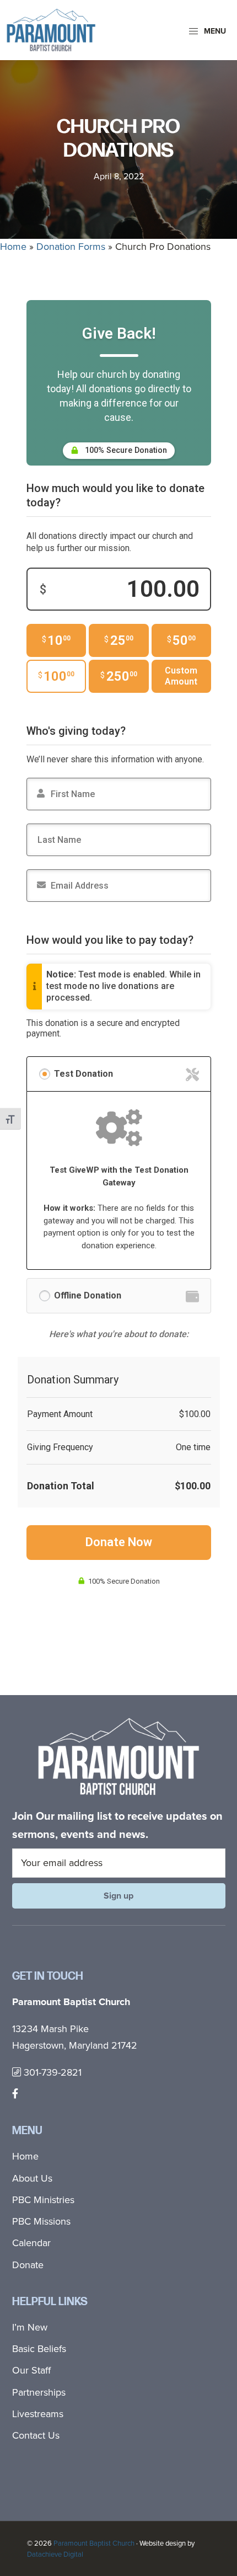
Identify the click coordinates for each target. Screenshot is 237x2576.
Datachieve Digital (55, 2554)
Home (13, 247)
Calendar (31, 2243)
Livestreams (38, 2414)
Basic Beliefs (39, 2349)
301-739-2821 (51, 2072)
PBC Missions (41, 2221)
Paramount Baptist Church (94, 2543)
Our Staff (31, 2370)
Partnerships (39, 2392)
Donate (28, 2265)
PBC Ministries (43, 2200)
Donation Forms (71, 247)
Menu (214, 31)
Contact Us (36, 2435)
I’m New (30, 2327)
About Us (32, 2178)
